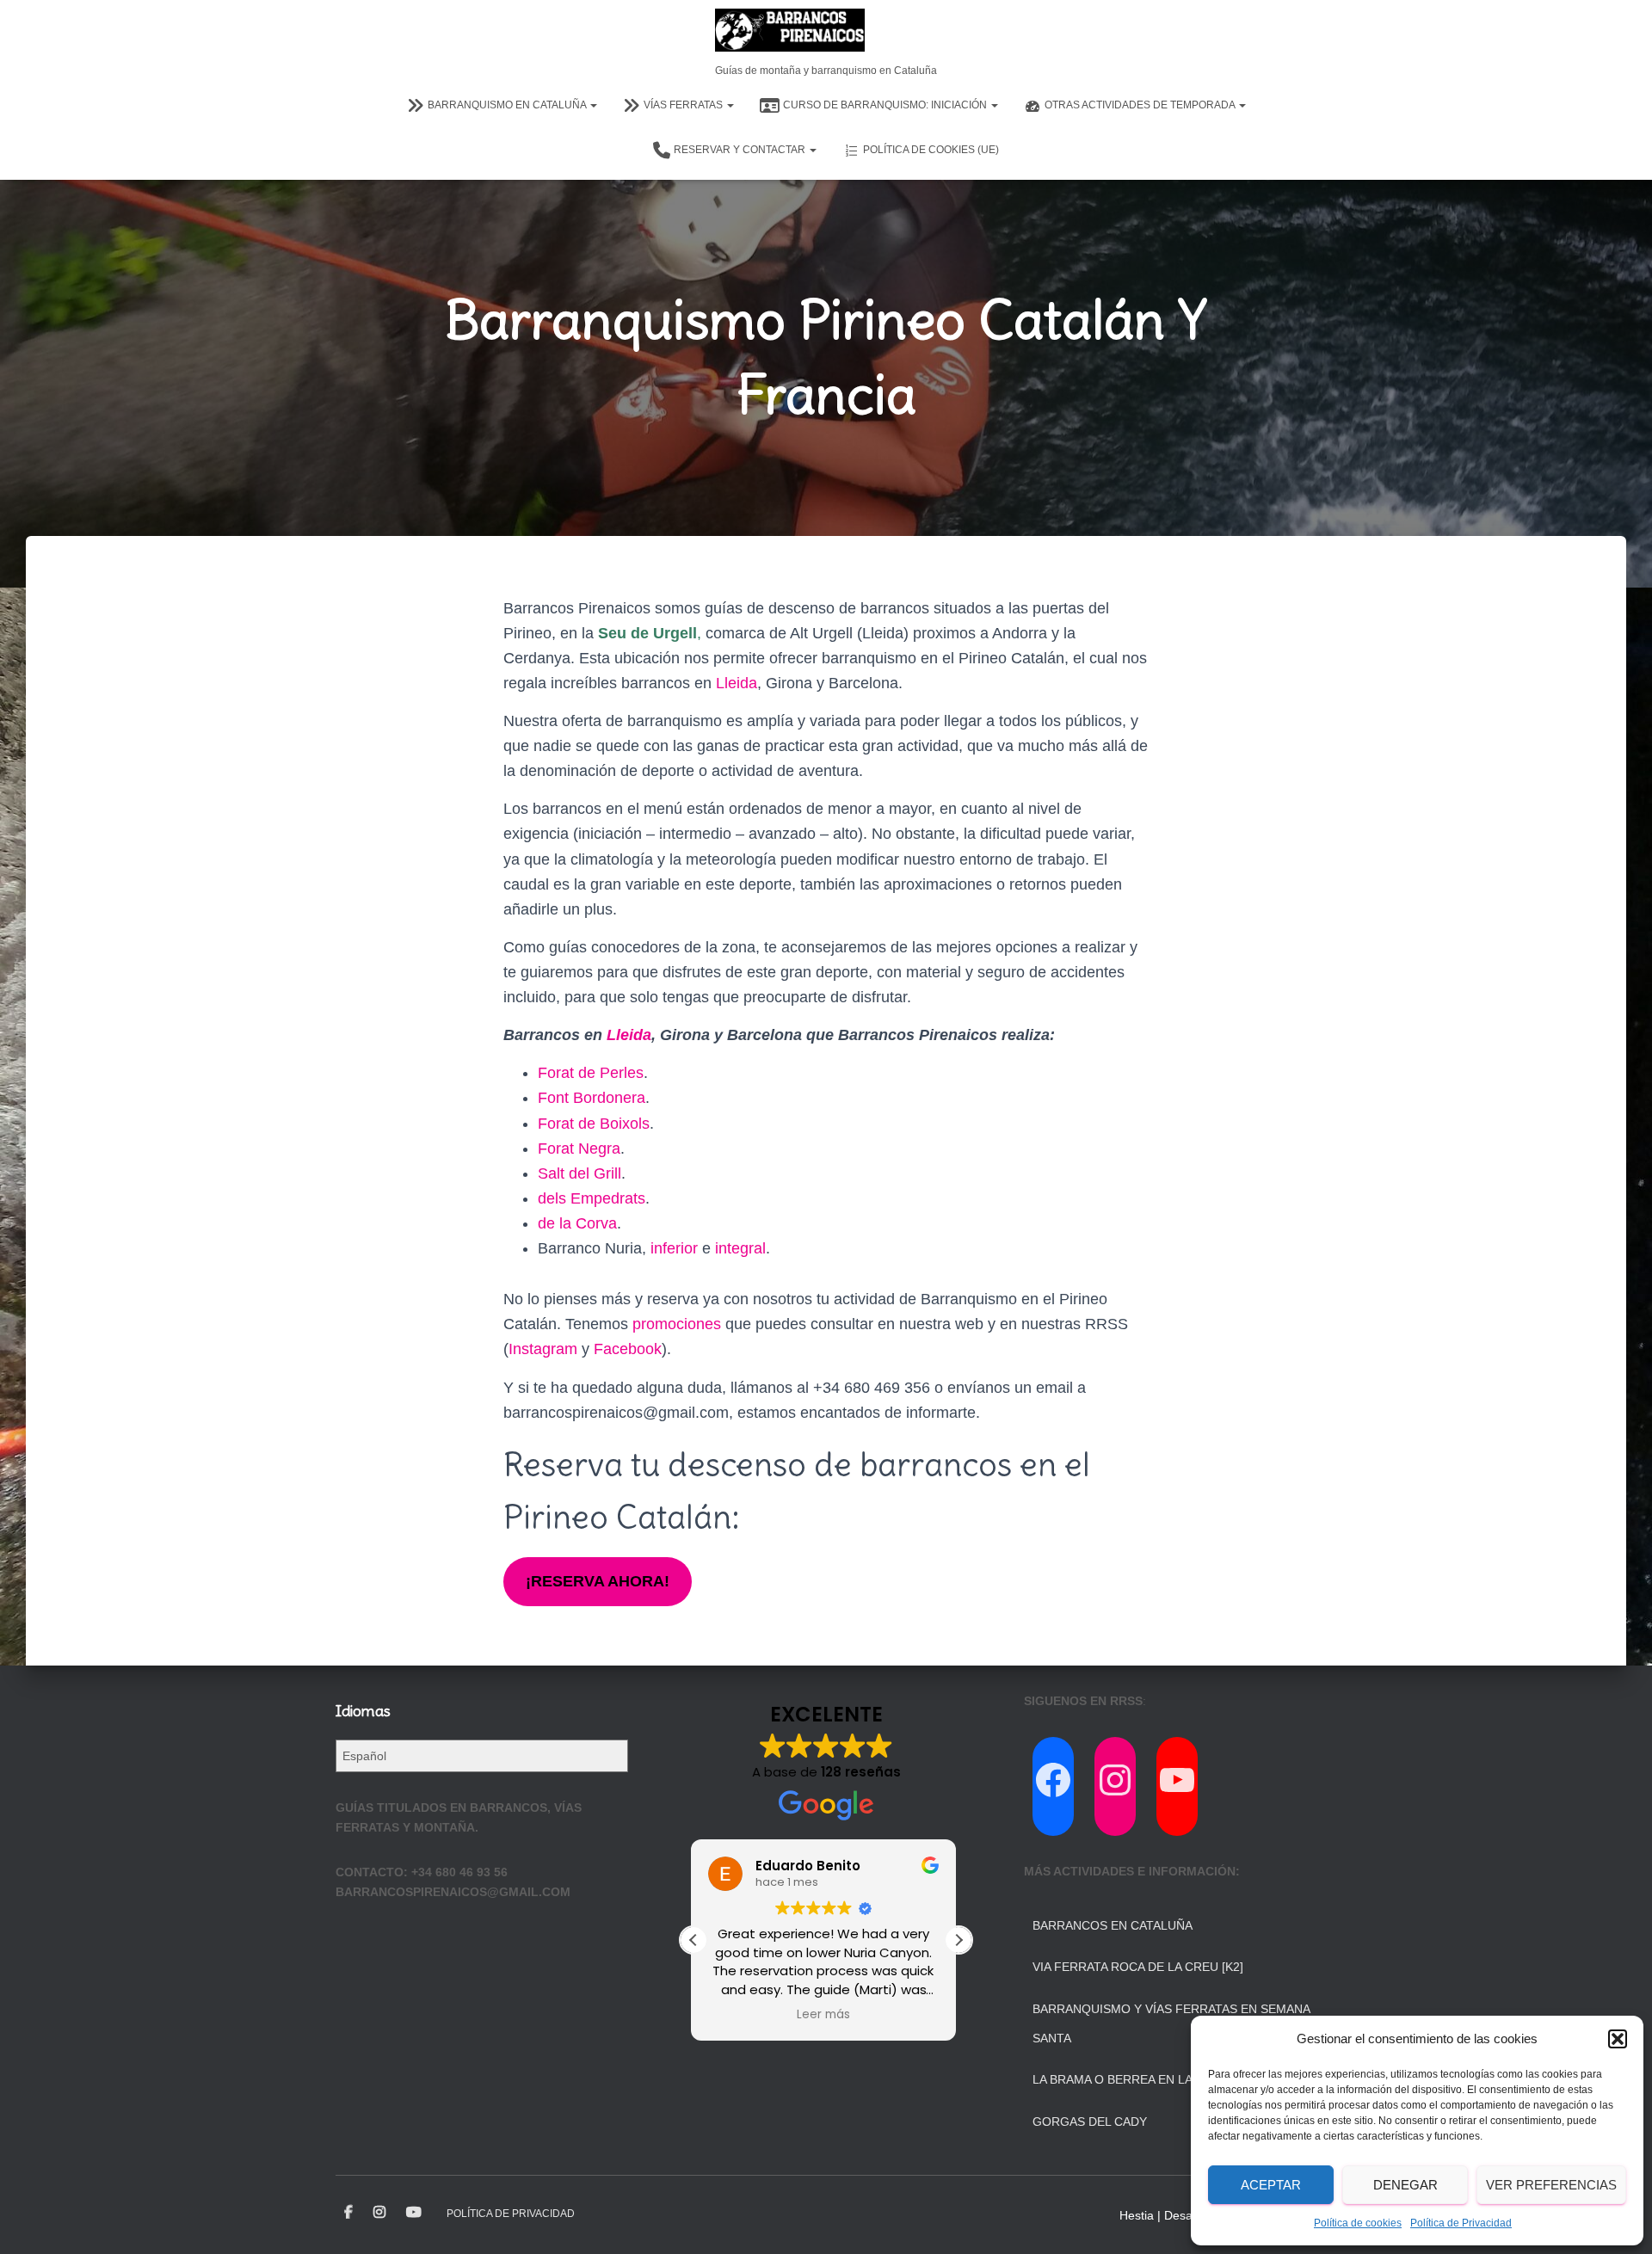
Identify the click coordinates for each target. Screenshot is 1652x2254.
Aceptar (1271, 2185)
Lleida (737, 683)
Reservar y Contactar (741, 150)
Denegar (1405, 2185)
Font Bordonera (592, 1098)
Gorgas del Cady (1090, 2122)
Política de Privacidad (1461, 2223)
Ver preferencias (1551, 2185)
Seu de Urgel (645, 633)
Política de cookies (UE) (931, 150)
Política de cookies (1358, 2223)
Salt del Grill (579, 1173)
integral (740, 1248)
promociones (677, 1324)
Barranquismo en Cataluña (508, 105)
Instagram (543, 1349)
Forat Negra (579, 1149)
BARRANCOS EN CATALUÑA (1113, 1925)
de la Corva (577, 1223)
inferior (674, 1248)
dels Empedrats (592, 1198)
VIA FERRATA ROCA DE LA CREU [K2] (1138, 1967)
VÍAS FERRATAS (684, 105)
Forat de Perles (591, 1073)
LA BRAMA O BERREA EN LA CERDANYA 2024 (1161, 2079)
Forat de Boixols (594, 1124)
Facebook (628, 1349)
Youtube (414, 2213)
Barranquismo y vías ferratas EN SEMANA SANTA (1171, 2023)
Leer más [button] (826, 2015)
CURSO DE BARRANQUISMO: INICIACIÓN (886, 105)
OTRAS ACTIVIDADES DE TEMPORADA (1141, 105)
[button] (1618, 2039)
